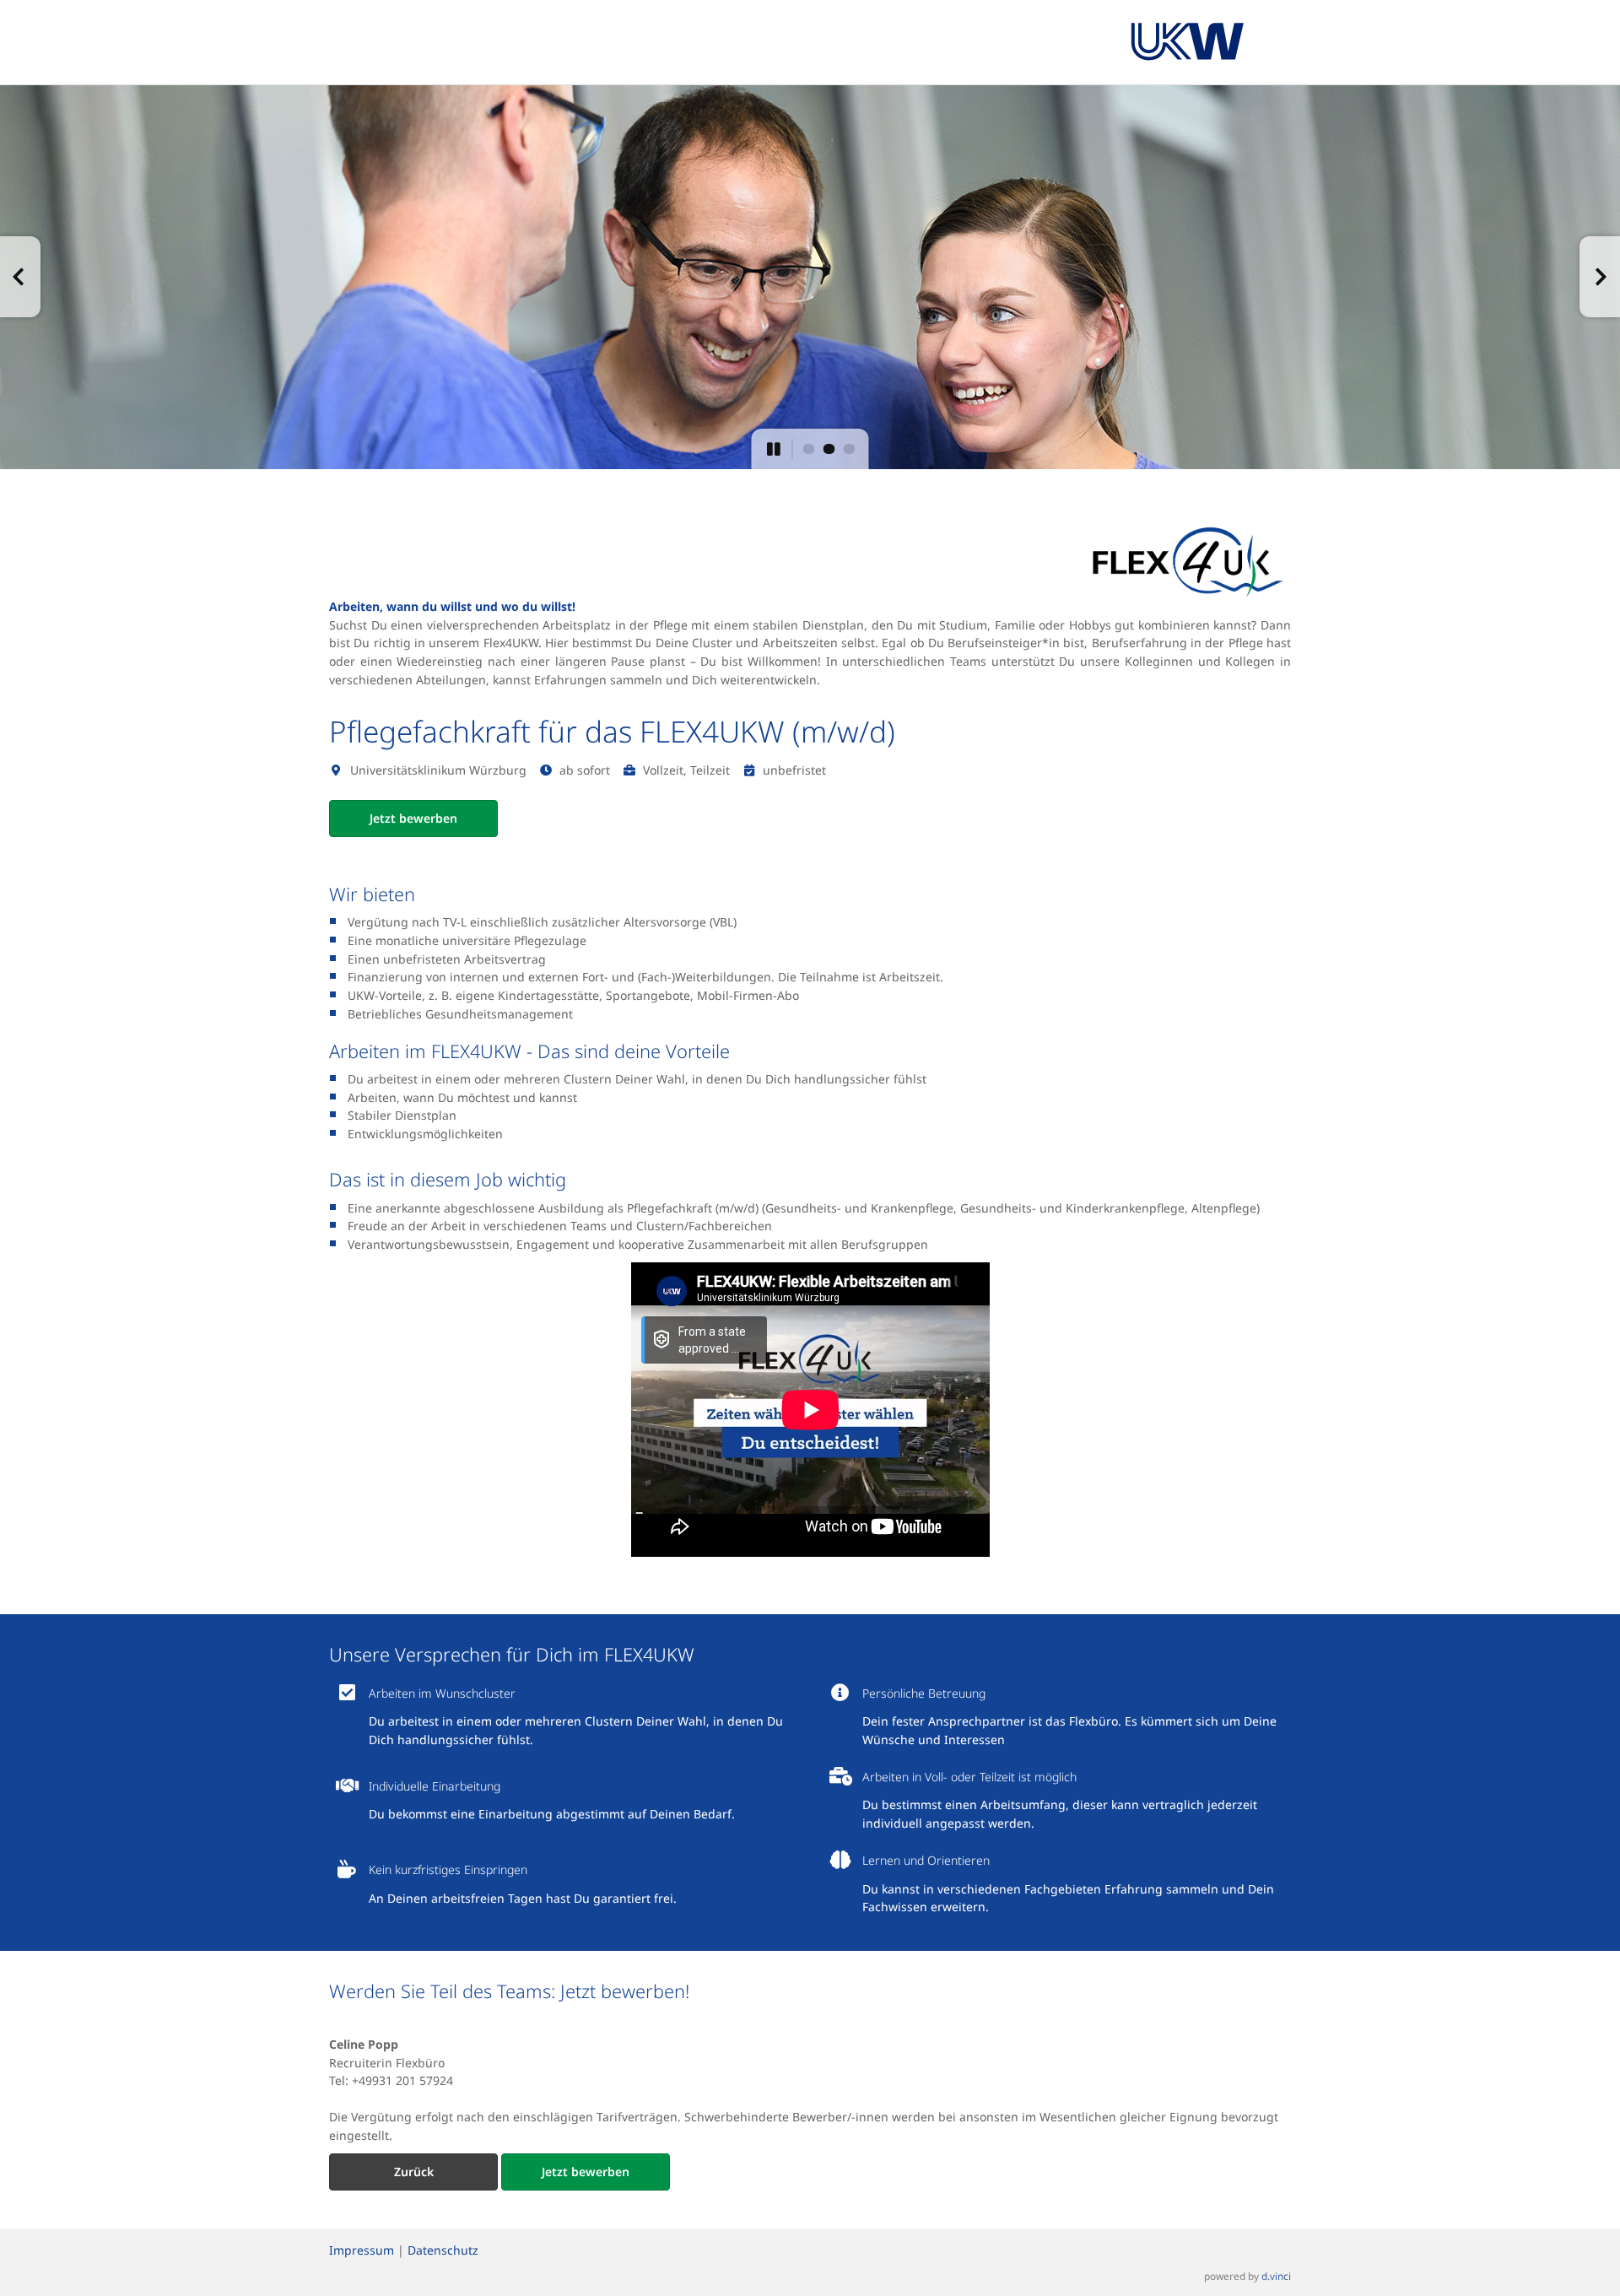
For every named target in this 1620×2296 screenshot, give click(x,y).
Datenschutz (443, 2250)
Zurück (414, 2172)
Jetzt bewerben (413, 818)
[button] (20, 277)
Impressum (362, 2250)
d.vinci (1276, 2276)
